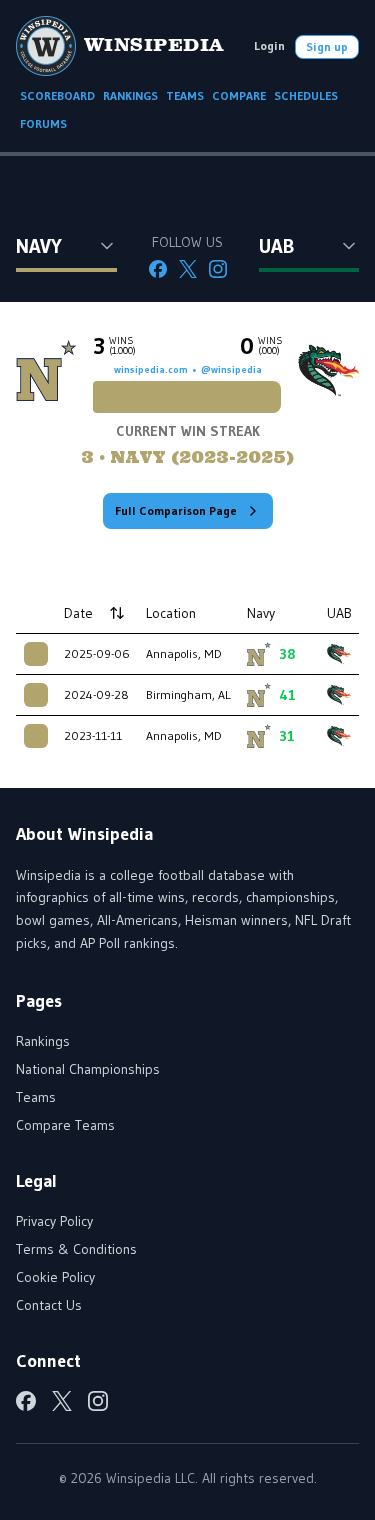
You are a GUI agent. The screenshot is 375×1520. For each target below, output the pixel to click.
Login (269, 45)
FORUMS (43, 123)
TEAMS (185, 95)
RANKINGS (130, 95)
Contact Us (49, 1305)
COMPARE (239, 95)
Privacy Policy (54, 1221)
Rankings (43, 1041)
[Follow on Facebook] (158, 269)
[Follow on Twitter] (188, 269)
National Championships (88, 1069)
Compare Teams (65, 1125)
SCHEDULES (306, 95)
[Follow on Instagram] (218, 269)
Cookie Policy (55, 1277)
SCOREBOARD (57, 95)
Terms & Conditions (76, 1249)
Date (78, 613)
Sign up (327, 46)
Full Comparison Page (176, 510)
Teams (36, 1097)
